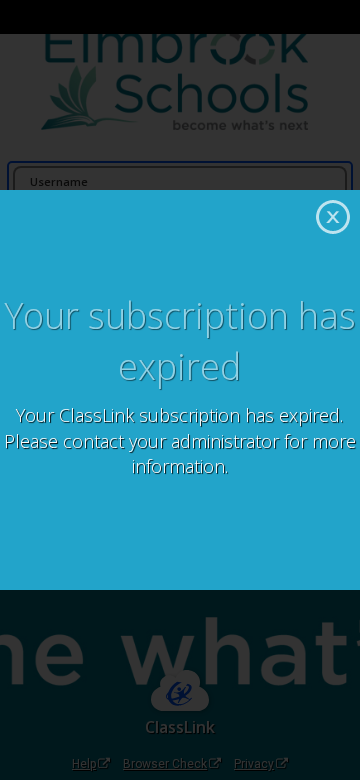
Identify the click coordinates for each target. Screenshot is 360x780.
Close (333, 217)
